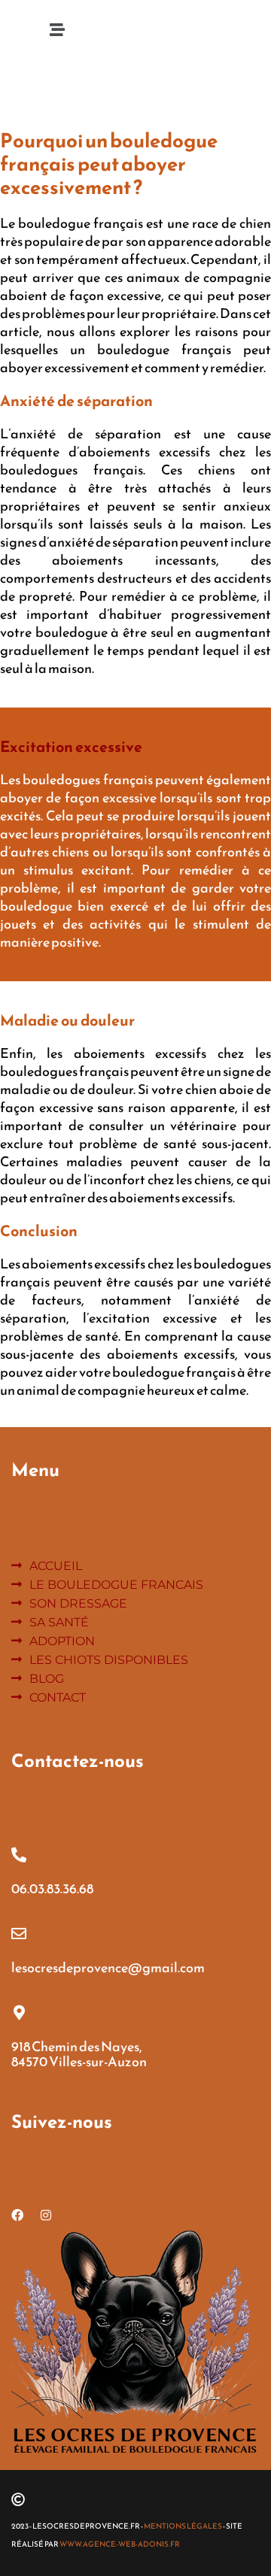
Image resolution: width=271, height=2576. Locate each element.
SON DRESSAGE (78, 1603)
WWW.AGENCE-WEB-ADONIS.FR (120, 2544)
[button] (57, 30)
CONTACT (58, 1697)
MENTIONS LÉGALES (183, 2526)
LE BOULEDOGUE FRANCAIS (116, 1585)
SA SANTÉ (59, 1622)
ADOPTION (62, 1641)
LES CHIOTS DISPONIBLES (109, 1660)
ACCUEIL (56, 1566)
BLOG (47, 1679)
